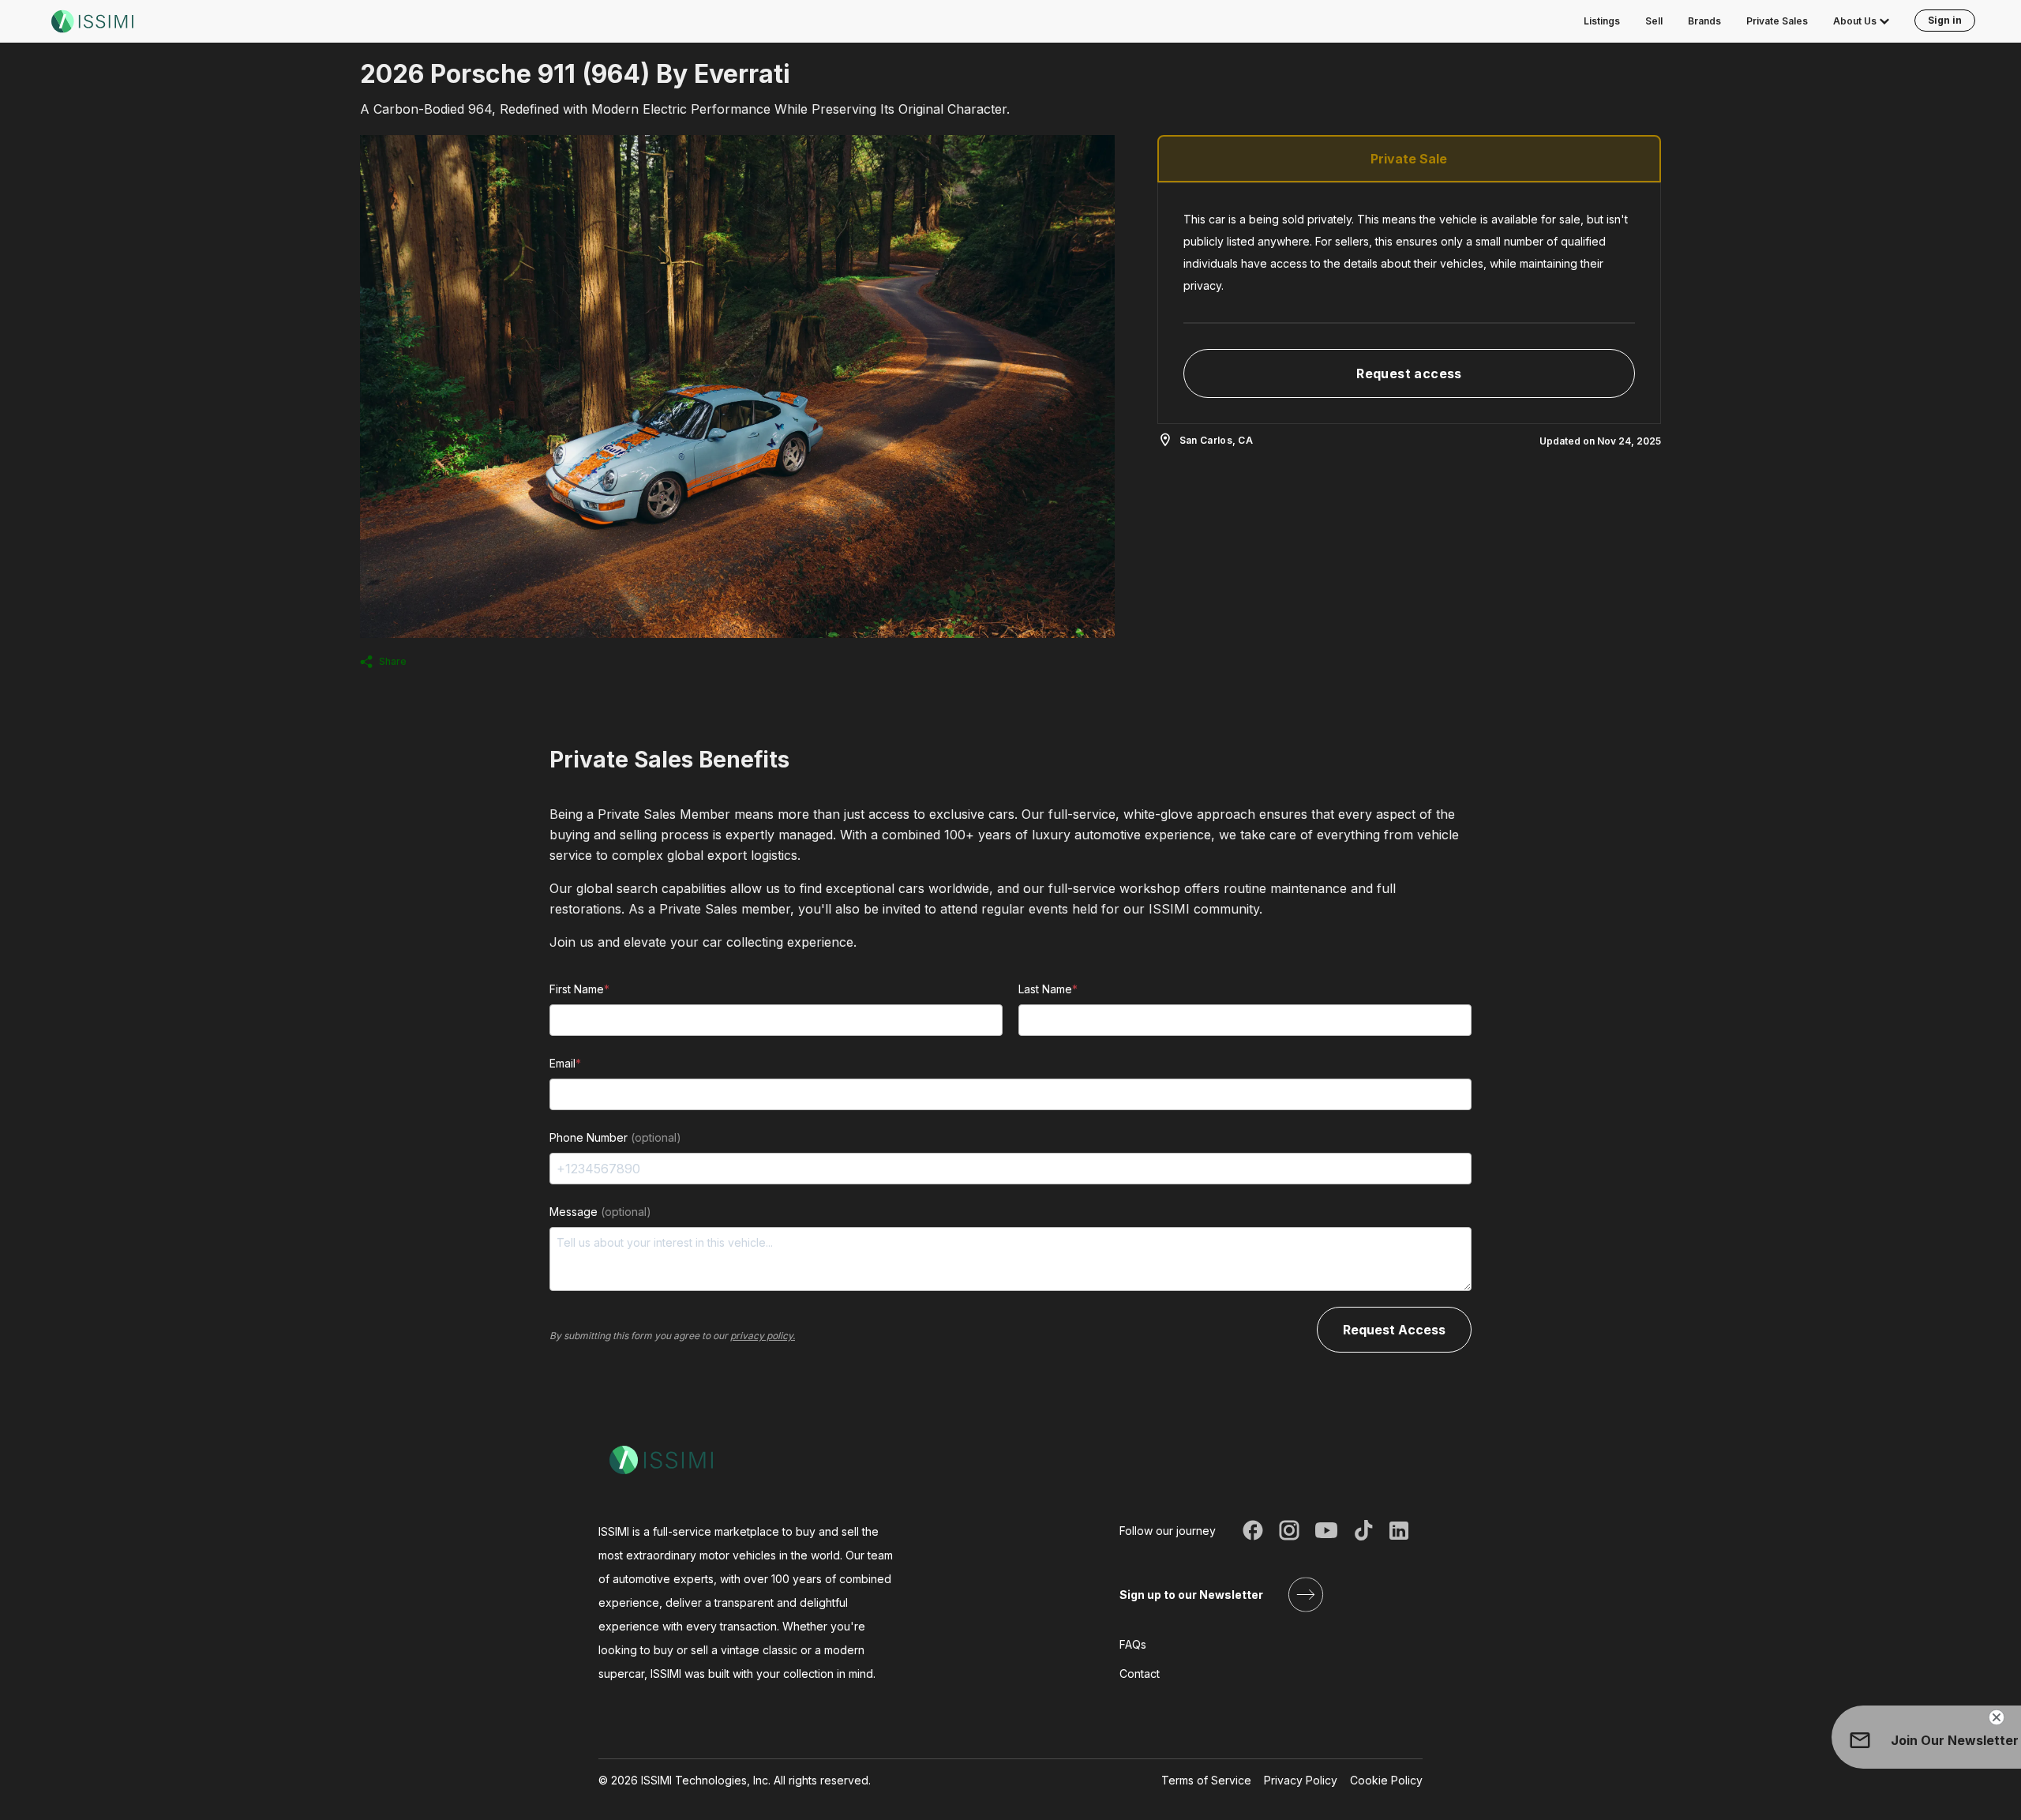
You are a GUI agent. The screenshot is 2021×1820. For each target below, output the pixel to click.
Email (565, 1063)
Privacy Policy (1301, 1780)
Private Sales (1777, 21)
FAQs (1133, 1644)
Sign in (1945, 20)
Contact (1140, 1674)
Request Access (1394, 1330)
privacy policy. (763, 1336)
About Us (1855, 21)
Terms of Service (1206, 1780)
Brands (1704, 21)
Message (600, 1212)
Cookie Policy (1386, 1780)
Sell (1654, 21)
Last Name (1048, 989)
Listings (1602, 21)
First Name (579, 989)
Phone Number (615, 1137)
